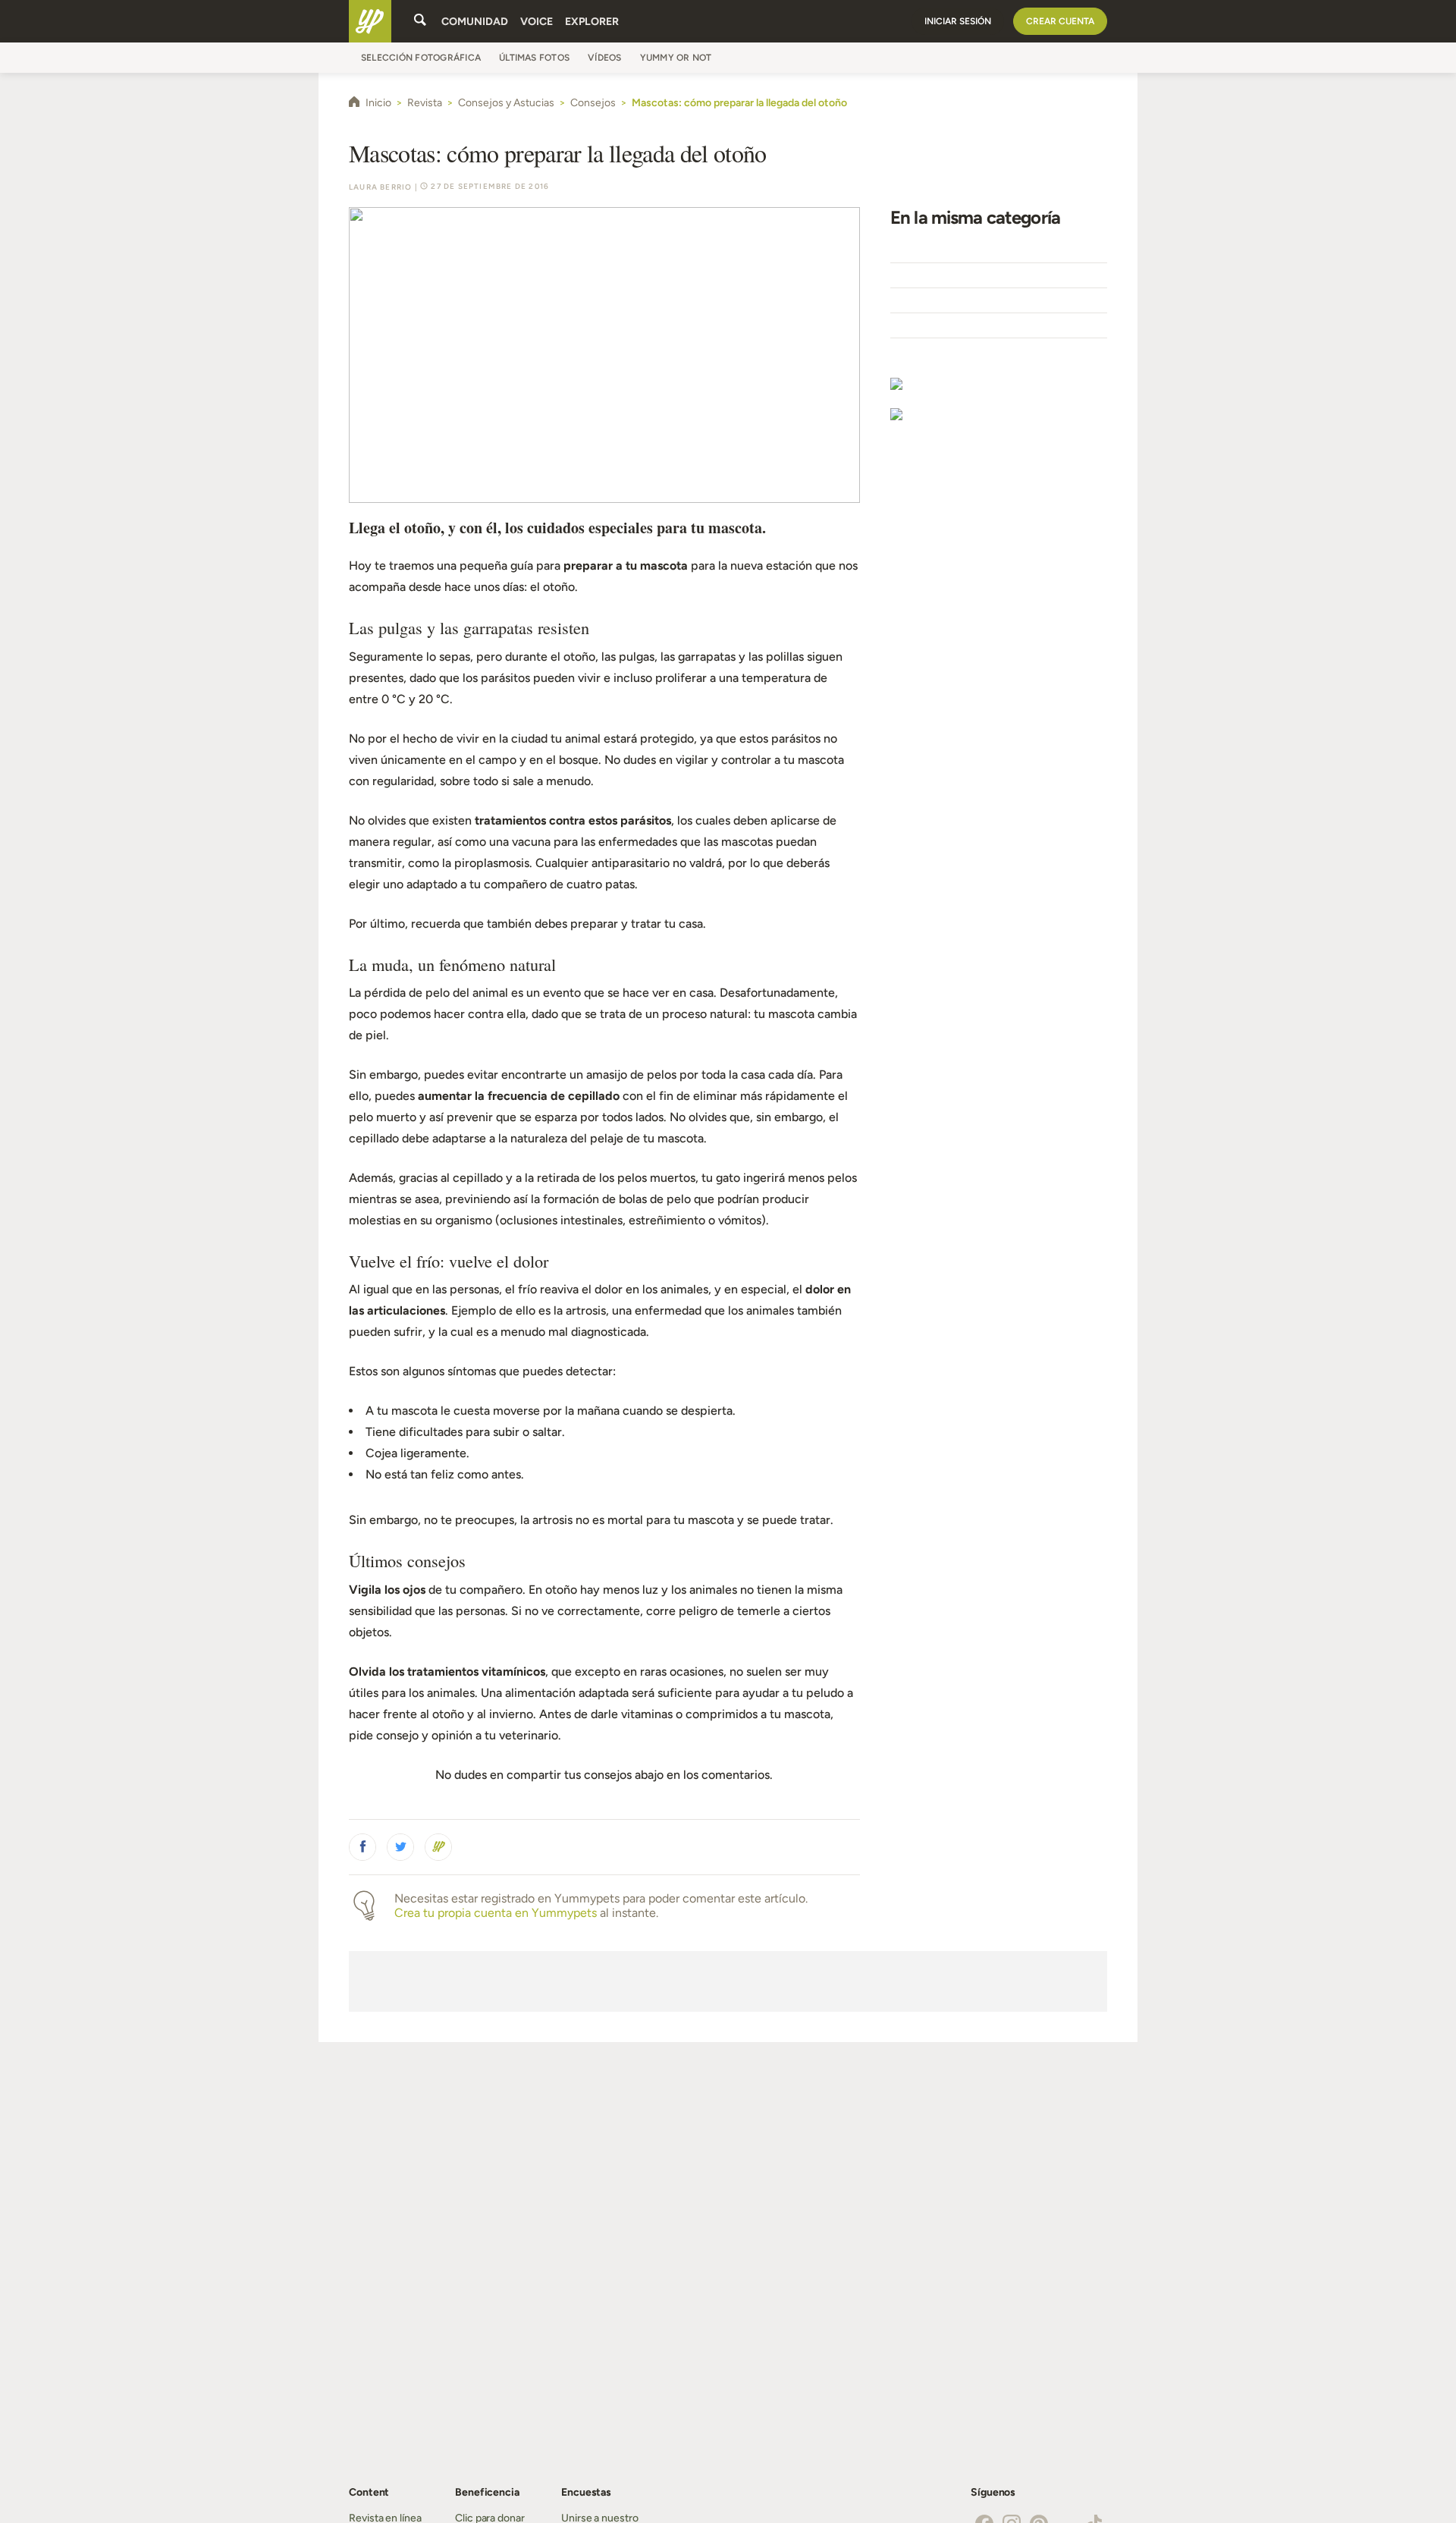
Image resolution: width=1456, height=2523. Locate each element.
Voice (537, 22)
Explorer (592, 22)
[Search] (420, 21)
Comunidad (475, 22)
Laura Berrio (380, 187)
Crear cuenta (1060, 21)
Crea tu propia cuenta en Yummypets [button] (496, 1913)
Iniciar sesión (958, 21)
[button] (362, 1847)
